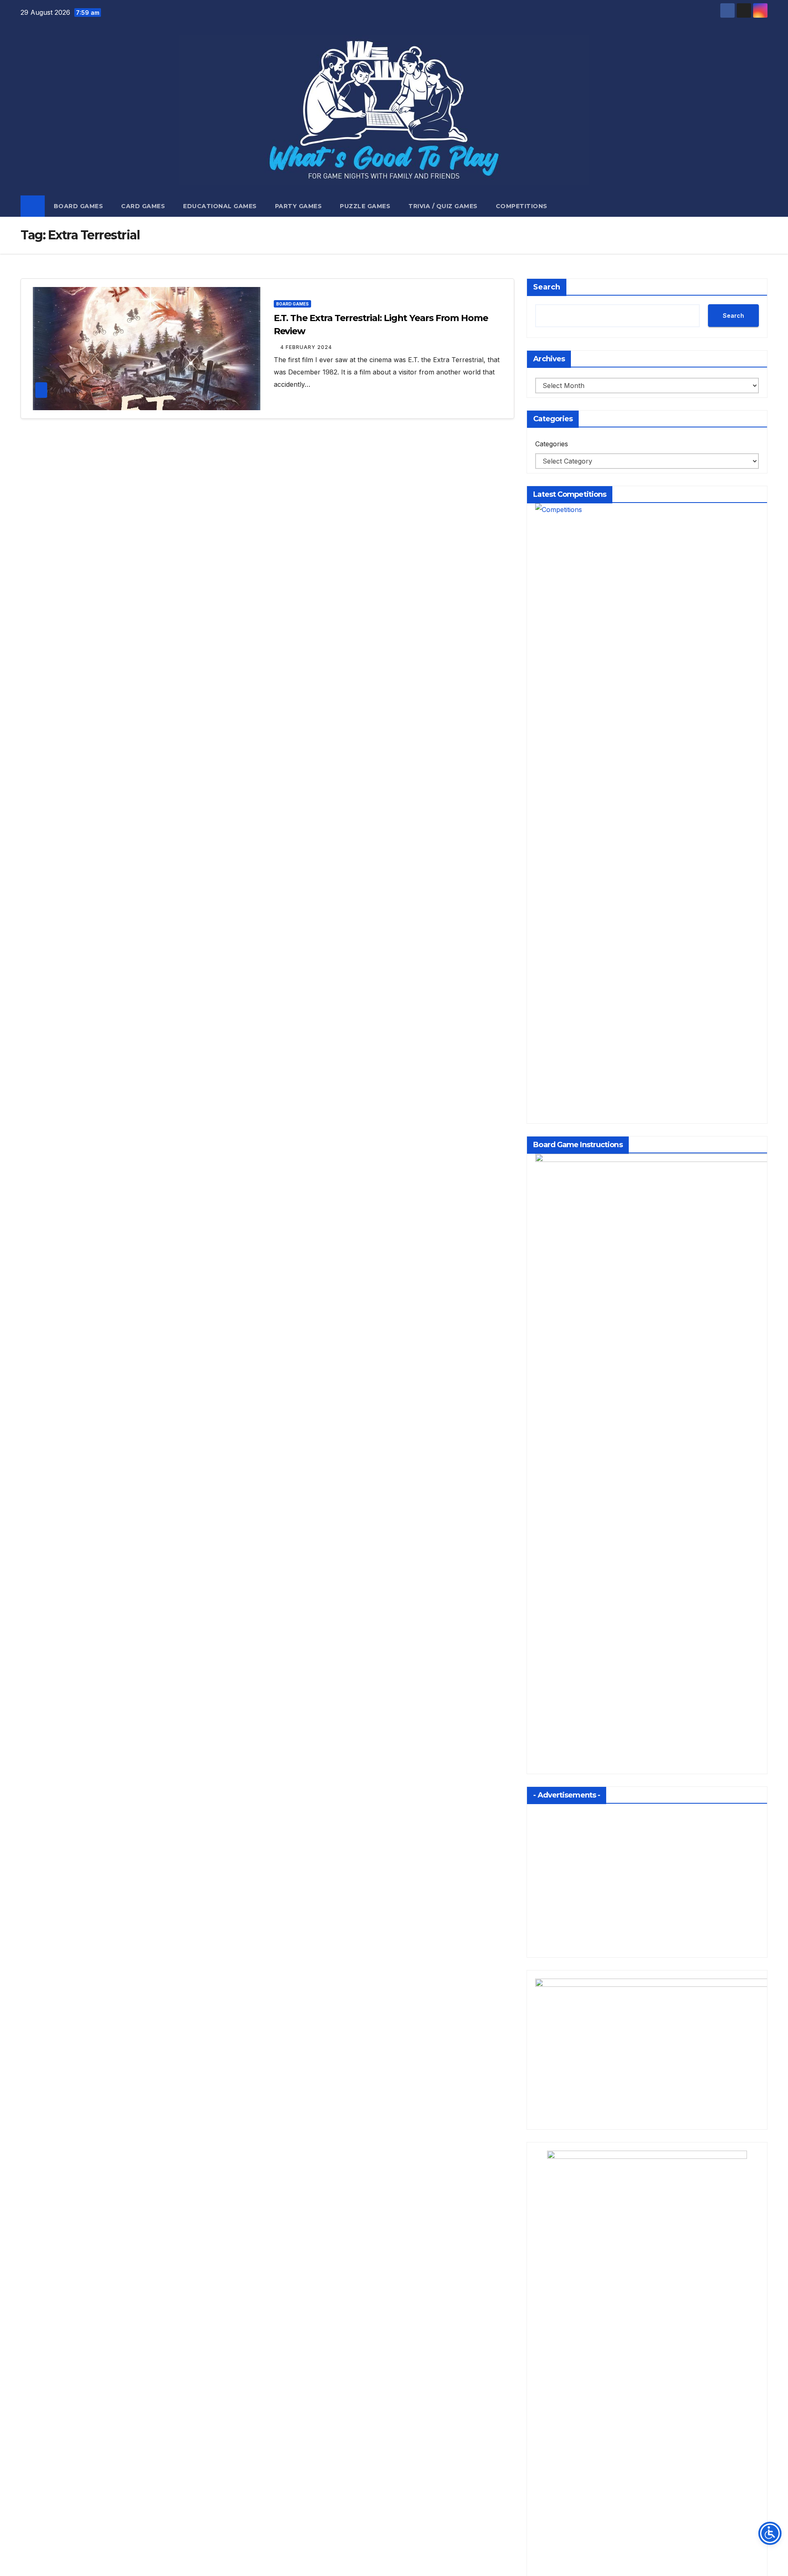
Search (547, 287)
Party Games (299, 206)
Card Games (143, 206)
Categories (552, 444)
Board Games (79, 206)
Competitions (522, 206)
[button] (762, 206)
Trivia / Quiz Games (443, 206)
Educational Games (220, 206)
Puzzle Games (365, 206)
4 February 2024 (306, 347)
